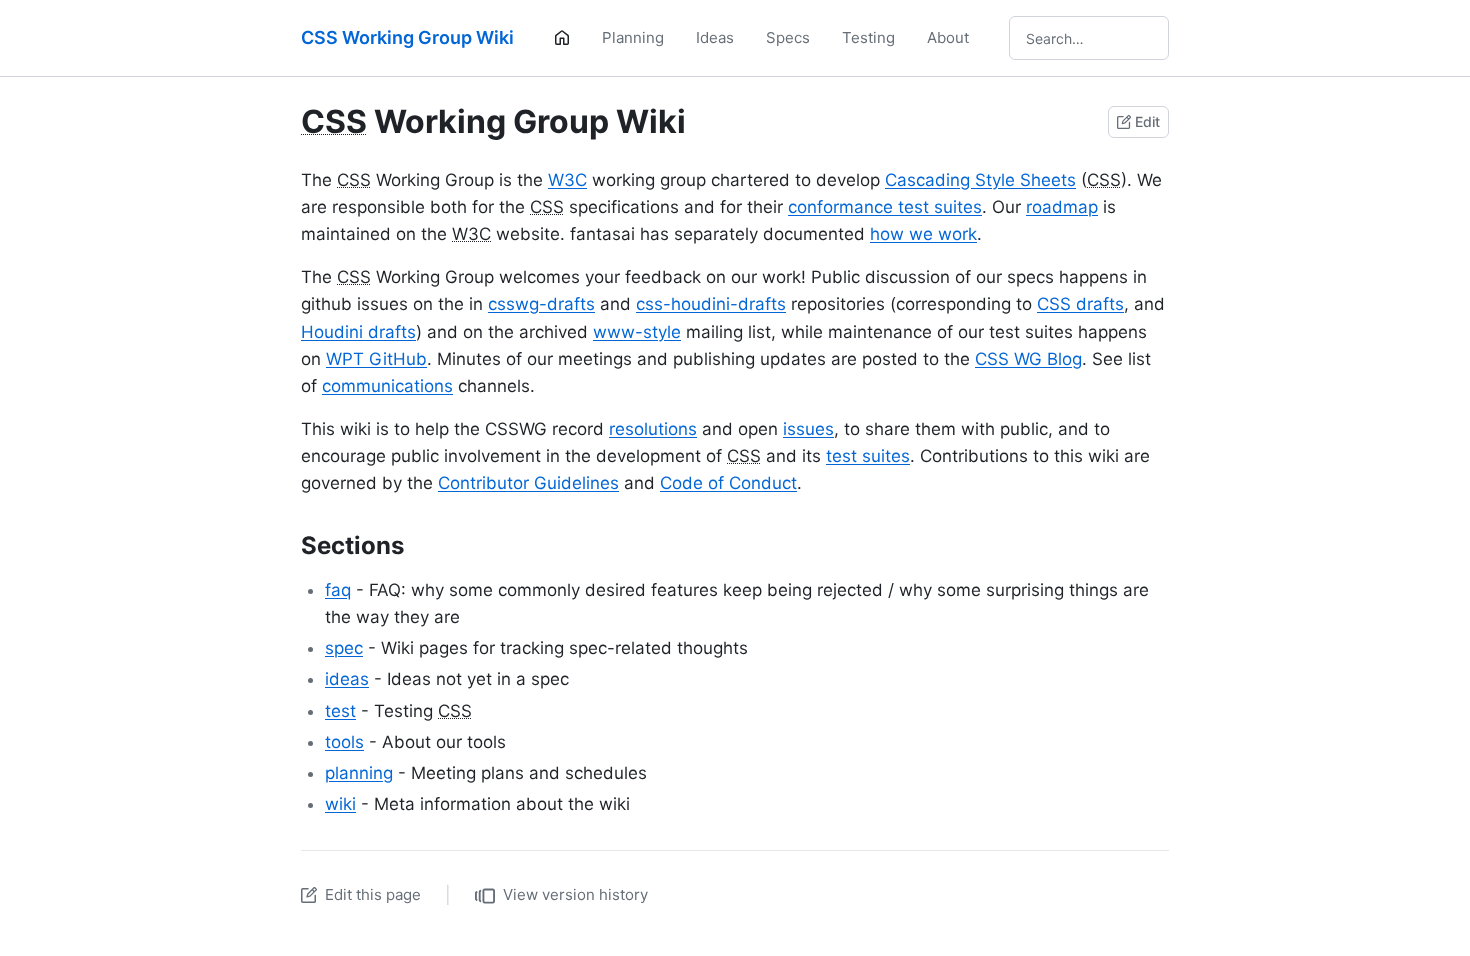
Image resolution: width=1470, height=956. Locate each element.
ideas (347, 679)
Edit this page (373, 894)
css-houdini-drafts (711, 304)
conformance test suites (885, 207)
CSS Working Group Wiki (407, 37)
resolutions (653, 429)
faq (338, 590)
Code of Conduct (728, 483)
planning (359, 773)
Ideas (715, 37)
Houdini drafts (358, 332)
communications (387, 386)
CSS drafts (1080, 304)
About (948, 37)
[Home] (562, 38)
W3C (567, 180)
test (340, 711)
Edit (1147, 121)
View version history (575, 894)
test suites (868, 456)
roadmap (1062, 207)
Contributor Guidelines (528, 483)
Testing (868, 37)
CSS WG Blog (1028, 359)
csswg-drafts (541, 304)
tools (344, 742)
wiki (340, 804)
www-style (637, 332)
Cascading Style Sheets (980, 180)
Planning (633, 37)
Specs (788, 37)
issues (808, 429)
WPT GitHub (376, 359)
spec (344, 648)
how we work (923, 234)
